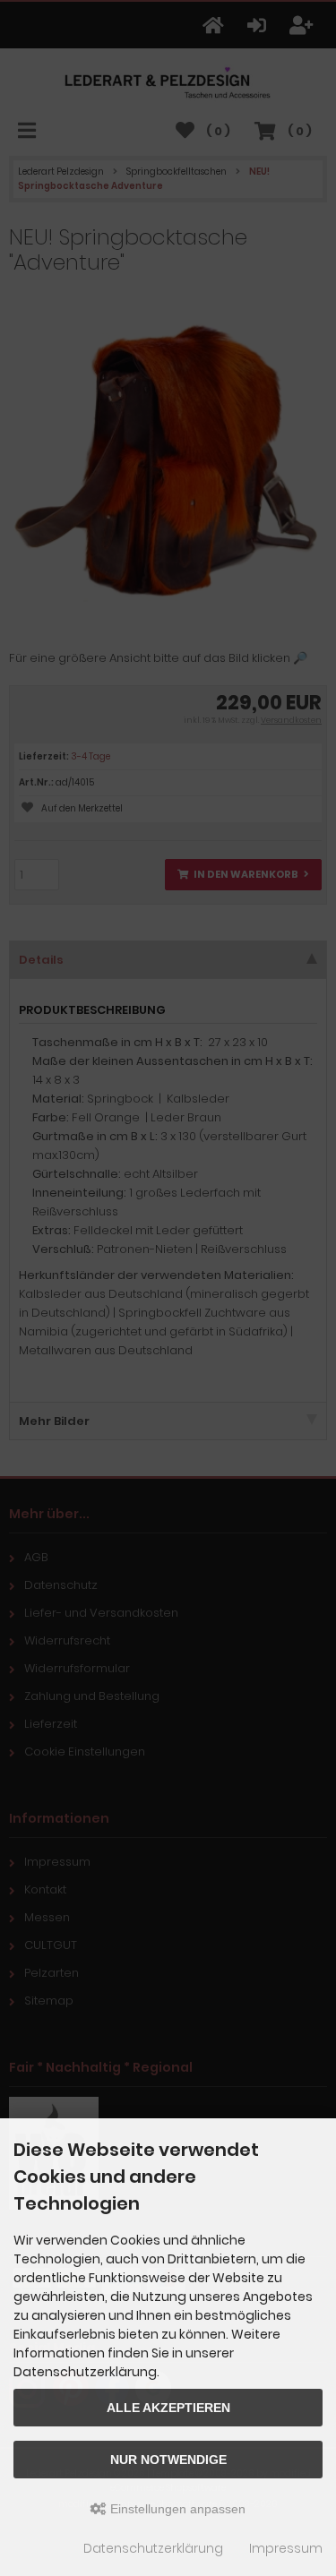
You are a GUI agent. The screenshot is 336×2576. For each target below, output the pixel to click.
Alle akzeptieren (168, 2408)
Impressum (286, 2548)
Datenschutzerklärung (153, 2548)
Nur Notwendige (168, 2460)
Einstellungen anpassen (176, 2509)
